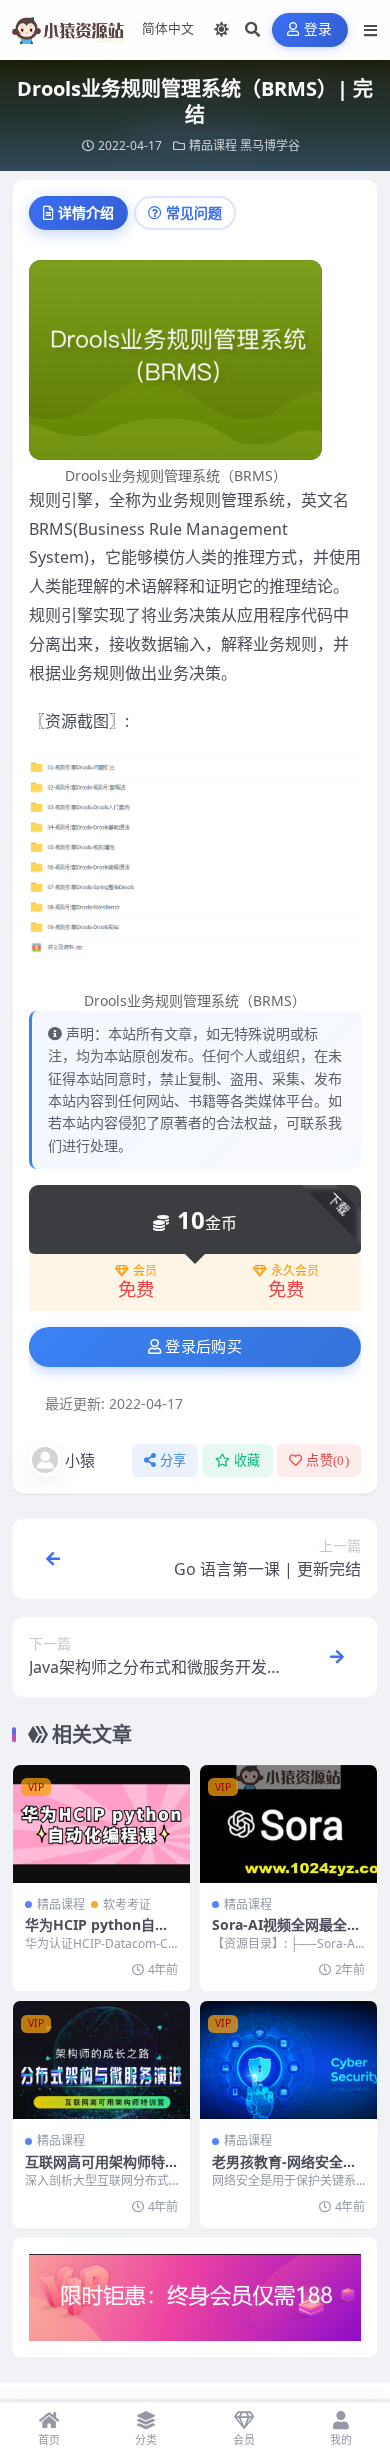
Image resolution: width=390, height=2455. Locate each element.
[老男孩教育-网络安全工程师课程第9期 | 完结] (288, 2060)
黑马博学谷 (270, 145)
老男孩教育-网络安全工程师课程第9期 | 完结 (284, 2170)
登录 (318, 29)
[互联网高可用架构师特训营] (101, 2060)
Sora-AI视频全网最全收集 (286, 1933)
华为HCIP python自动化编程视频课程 (97, 1933)
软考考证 (127, 1904)
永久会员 (295, 1271)
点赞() (327, 1460)
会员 (145, 1271)
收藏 (247, 1460)
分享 (173, 1460)
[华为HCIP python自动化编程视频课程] (101, 1824)
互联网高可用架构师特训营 (95, 2170)
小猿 (80, 1460)
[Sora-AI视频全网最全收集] (288, 1824)
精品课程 (213, 145)
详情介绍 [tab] (86, 212)
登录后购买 (203, 1347)
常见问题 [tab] (194, 212)
